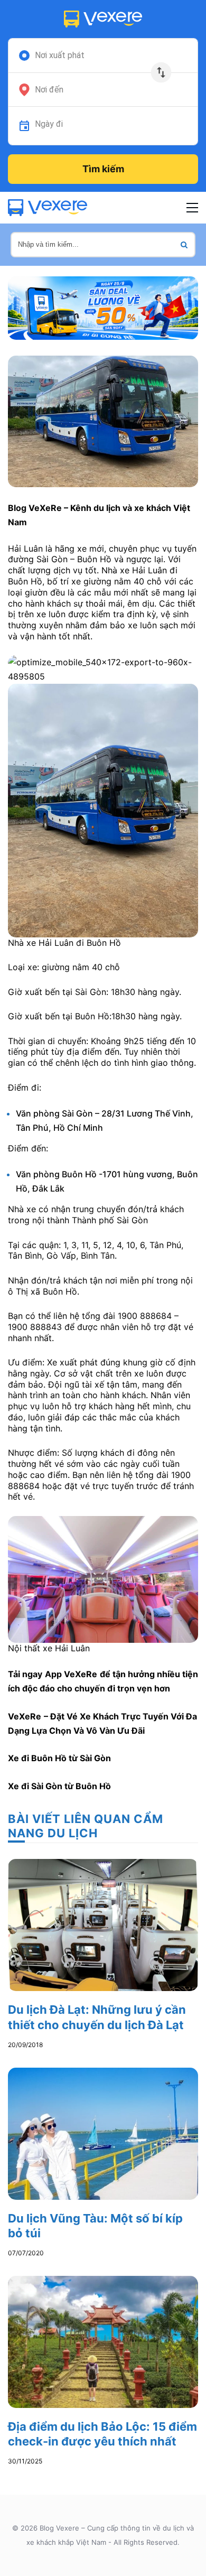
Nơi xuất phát (60, 55)
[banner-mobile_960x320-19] (103, 307)
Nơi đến (49, 90)
